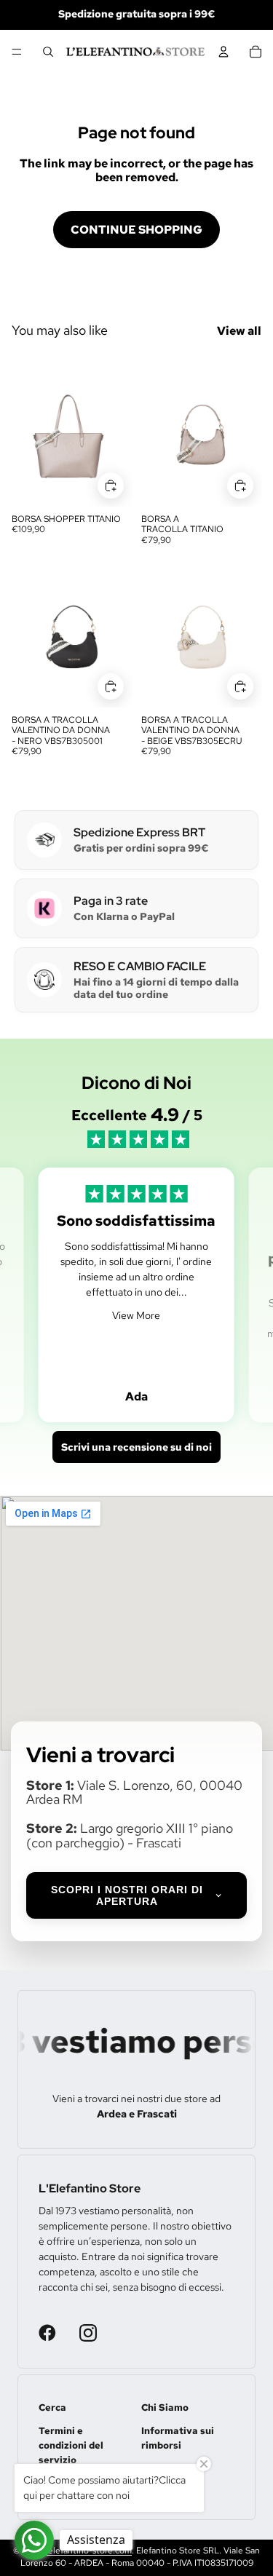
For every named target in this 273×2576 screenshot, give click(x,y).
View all (239, 331)
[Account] (223, 52)
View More (136, 1315)
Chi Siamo (165, 2407)
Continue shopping (136, 230)
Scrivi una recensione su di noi (136, 1447)
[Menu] (17, 52)
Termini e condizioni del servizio (71, 2445)
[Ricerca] (48, 52)
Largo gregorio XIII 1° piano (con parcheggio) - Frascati (130, 1835)
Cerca (52, 2407)
